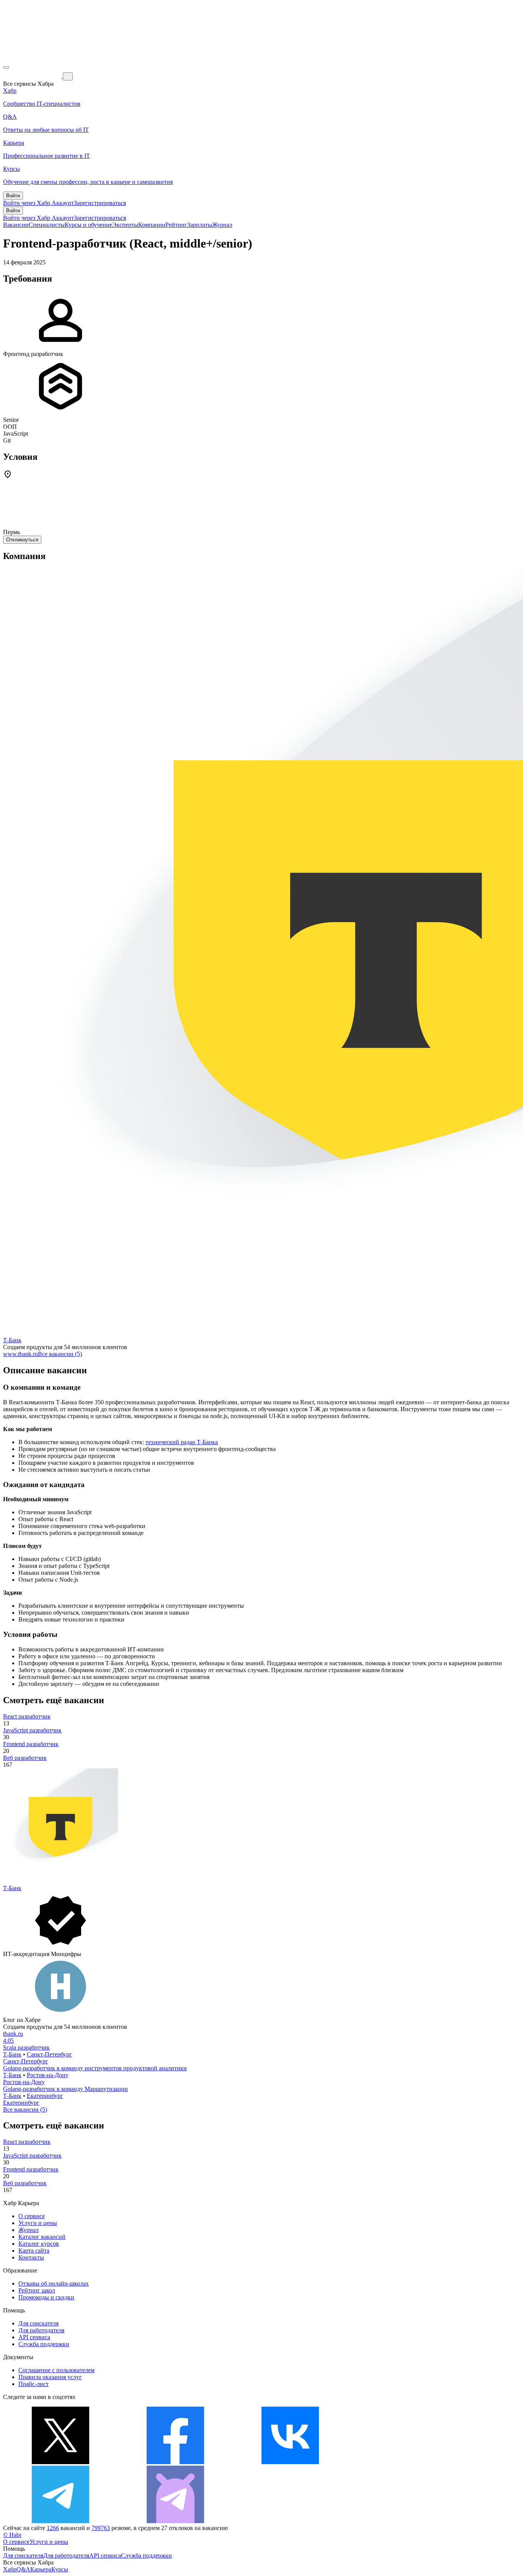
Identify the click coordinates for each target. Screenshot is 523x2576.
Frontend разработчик (31, 1744)
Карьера (41, 2569)
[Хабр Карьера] (33, 76)
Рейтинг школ (37, 2290)
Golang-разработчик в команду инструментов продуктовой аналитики (95, 2068)
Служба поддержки (44, 2344)
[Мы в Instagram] (405, 2462)
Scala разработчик (26, 2047)
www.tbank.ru (20, 1354)
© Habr (12, 2535)
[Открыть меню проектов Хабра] (6, 67)
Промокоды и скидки (46, 2297)
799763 (101, 2528)
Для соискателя (38, 2323)
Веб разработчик (25, 1758)
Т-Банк (12, 1340)
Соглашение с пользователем (56, 2370)
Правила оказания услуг (50, 2377)
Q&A (23, 2569)
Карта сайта (34, 2251)
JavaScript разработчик (32, 1730)
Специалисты (47, 225)
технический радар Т (173, 1442)
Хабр (10, 2569)
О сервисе (32, 2216)
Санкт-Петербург (49, 2054)
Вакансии (16, 225)
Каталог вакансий (42, 2237)
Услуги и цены (38, 2223)
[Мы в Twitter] (60, 2462)
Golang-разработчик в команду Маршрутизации (65, 2089)
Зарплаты (200, 225)
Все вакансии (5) (60, 1354)
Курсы (60, 2569)
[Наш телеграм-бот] (175, 2521)
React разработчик (27, 1716)
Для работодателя (41, 2330)
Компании (152, 225)
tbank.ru (13, 2034)
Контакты (31, 2257)
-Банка (209, 1442)
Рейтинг (176, 225)
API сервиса (34, 2337)
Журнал (222, 225)
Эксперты (125, 225)
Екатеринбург (45, 2096)
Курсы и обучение (88, 225)
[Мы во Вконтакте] (290, 2462)
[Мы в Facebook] (175, 2462)
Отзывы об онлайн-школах (54, 2283)
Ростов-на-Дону (48, 2075)
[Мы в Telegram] (60, 2521)
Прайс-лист (34, 2384)
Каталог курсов (39, 2244)
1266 (53, 2528)
